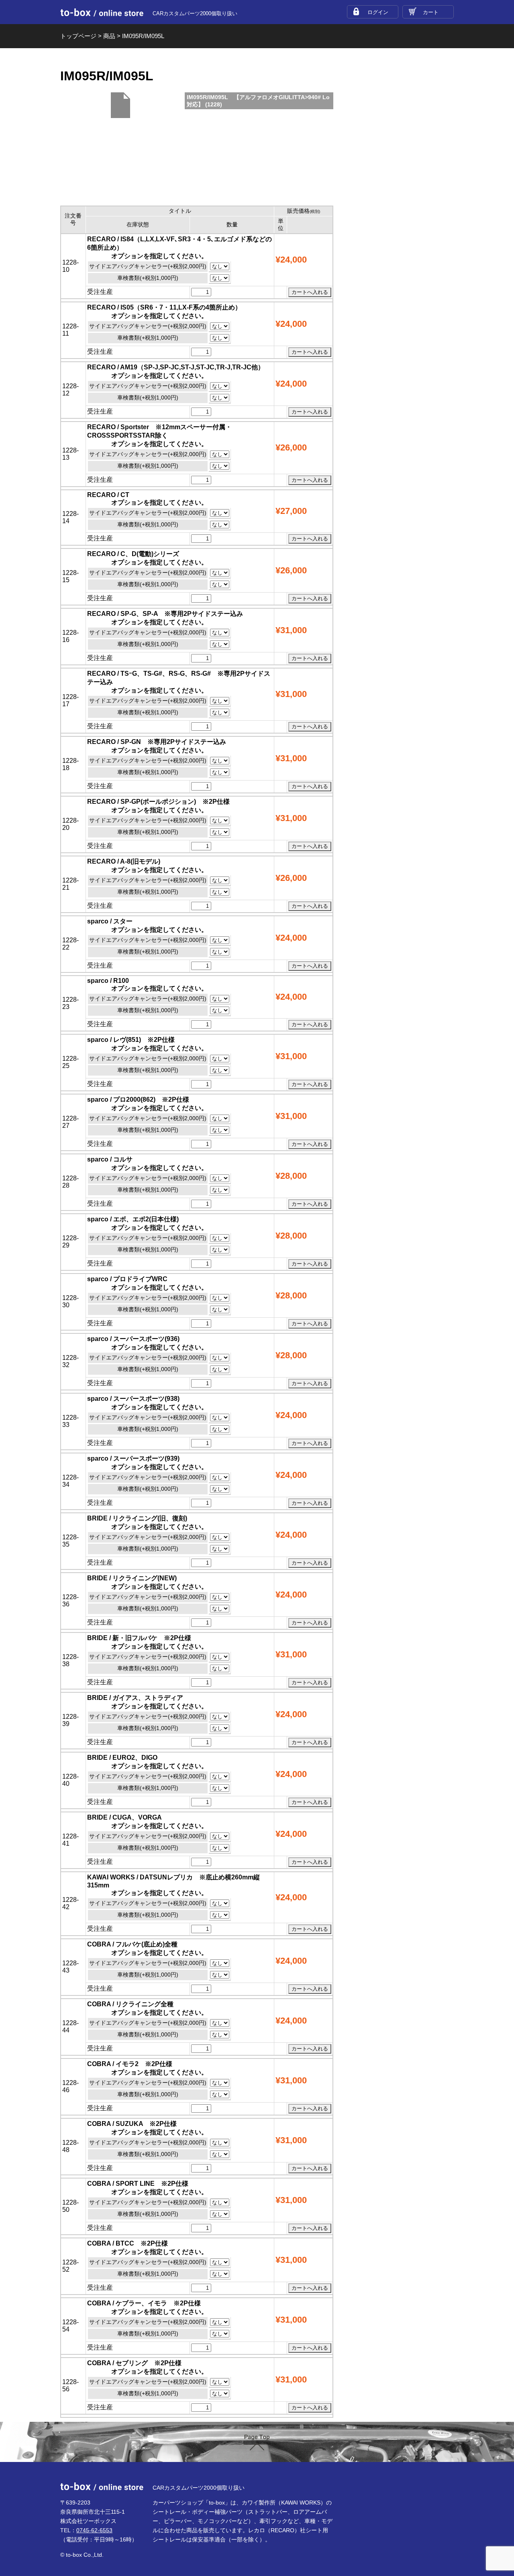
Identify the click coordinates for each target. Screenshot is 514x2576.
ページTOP (257, 2443)
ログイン (378, 12)
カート (431, 12)
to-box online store (102, 12)
